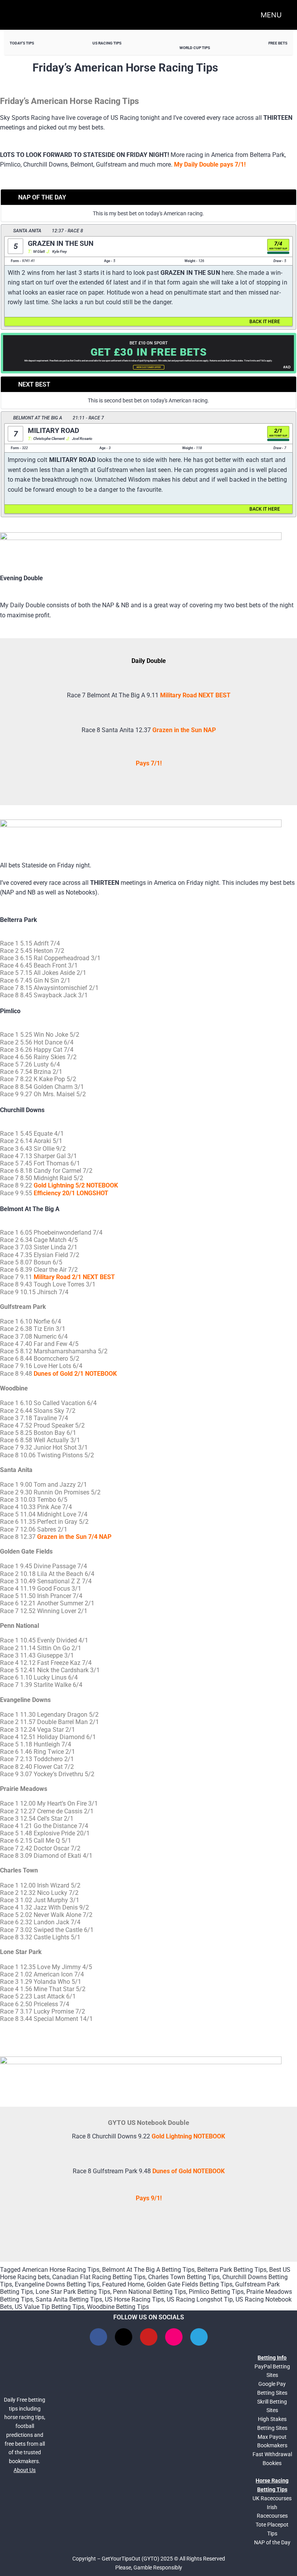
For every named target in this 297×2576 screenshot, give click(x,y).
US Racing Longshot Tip (200, 2299)
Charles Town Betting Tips (184, 2277)
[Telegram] (199, 2337)
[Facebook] (98, 2337)
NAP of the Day (272, 2542)
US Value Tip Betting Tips (49, 2307)
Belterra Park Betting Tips (232, 2270)
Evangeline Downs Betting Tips (57, 2284)
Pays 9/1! (149, 2198)
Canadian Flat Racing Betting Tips (99, 2277)
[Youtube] (149, 2337)
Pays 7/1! (149, 763)
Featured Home (123, 2284)
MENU (271, 15)
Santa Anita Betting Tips (69, 2299)
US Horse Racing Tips (134, 2299)
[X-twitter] (124, 2337)
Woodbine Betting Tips (118, 2307)
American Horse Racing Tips (61, 2270)
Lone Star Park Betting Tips (73, 2292)
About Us (25, 2470)
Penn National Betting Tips (149, 2292)
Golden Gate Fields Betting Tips (189, 2284)
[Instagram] (174, 2337)
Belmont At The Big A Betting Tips (148, 2270)
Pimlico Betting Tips (216, 2292)
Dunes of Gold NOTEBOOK (189, 2171)
